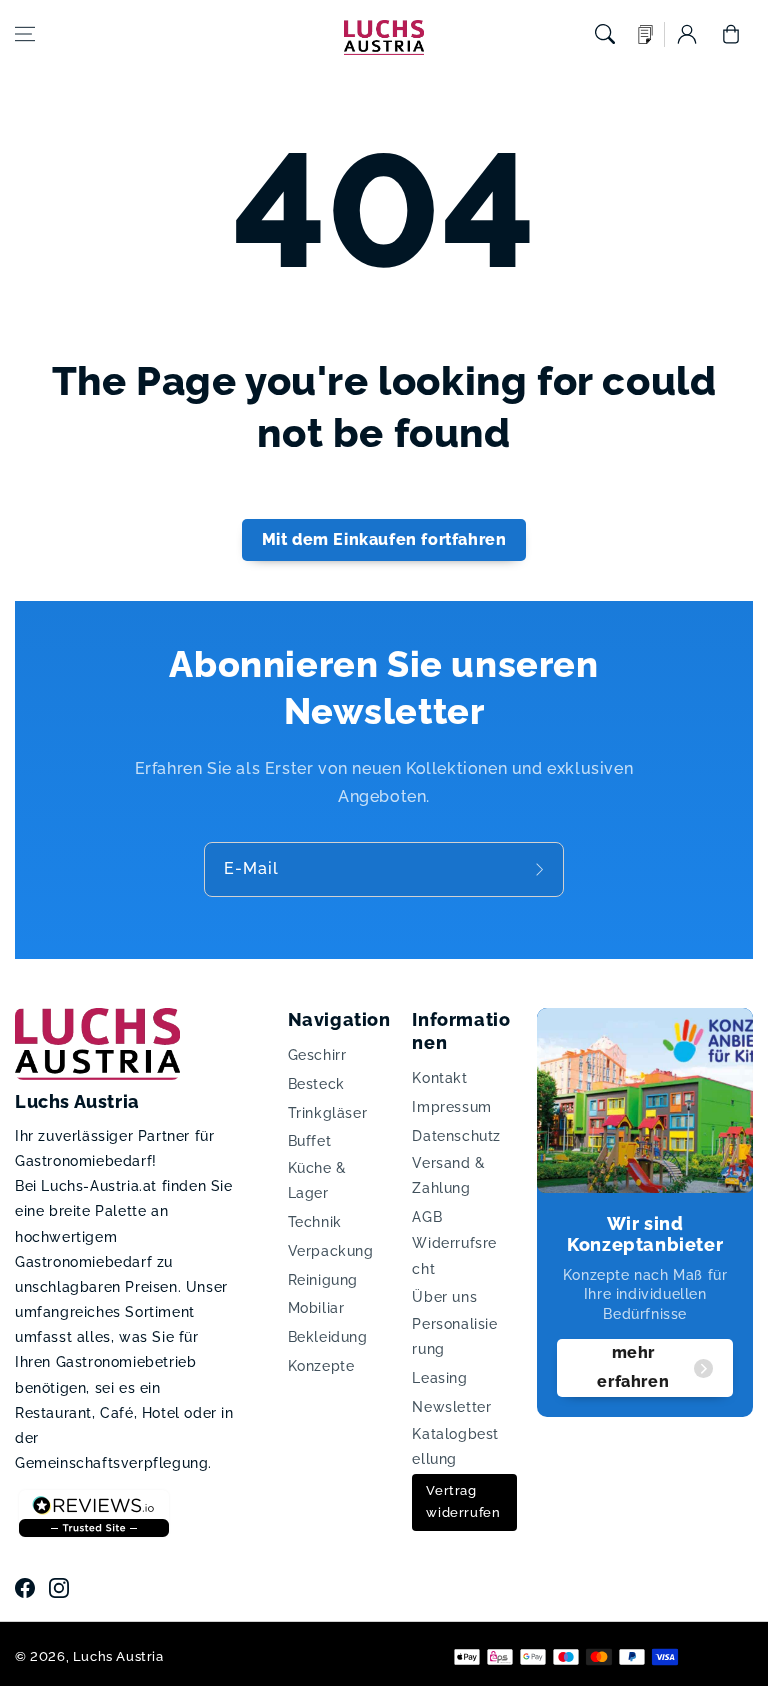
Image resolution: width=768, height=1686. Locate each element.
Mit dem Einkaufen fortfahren (384, 539)
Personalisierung (454, 1336)
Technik (315, 1222)
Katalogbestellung (455, 1446)
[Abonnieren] (542, 869)
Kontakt (439, 1078)
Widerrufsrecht (454, 1255)
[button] (25, 34)
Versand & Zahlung (448, 1175)
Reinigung (323, 1280)
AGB (427, 1217)
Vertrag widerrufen (463, 1502)
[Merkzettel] (646, 34)
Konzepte (321, 1366)
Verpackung (331, 1251)
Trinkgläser (328, 1113)
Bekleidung (328, 1337)
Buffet (310, 1141)
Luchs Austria (118, 1656)
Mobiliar (316, 1308)
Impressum (451, 1107)
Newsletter (451, 1407)
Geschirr (317, 1055)
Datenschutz (456, 1136)
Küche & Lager (317, 1180)
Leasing (439, 1378)
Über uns (444, 1297)
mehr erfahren (633, 1367)
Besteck (316, 1084)
